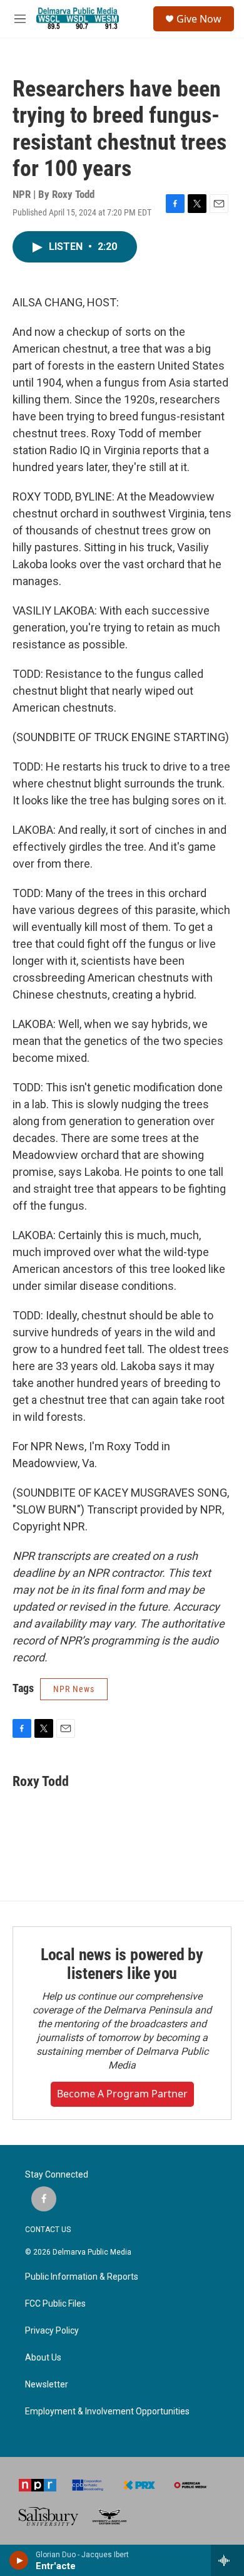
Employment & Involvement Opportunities (107, 2412)
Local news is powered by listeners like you (122, 1964)
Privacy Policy (52, 2331)
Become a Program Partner (122, 2094)
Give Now (199, 19)
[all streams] (227, 2560)
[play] (19, 2560)
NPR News (74, 1689)
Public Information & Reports (82, 2277)
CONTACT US (48, 2230)
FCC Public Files (55, 2304)
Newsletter (47, 2385)
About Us (43, 2358)
